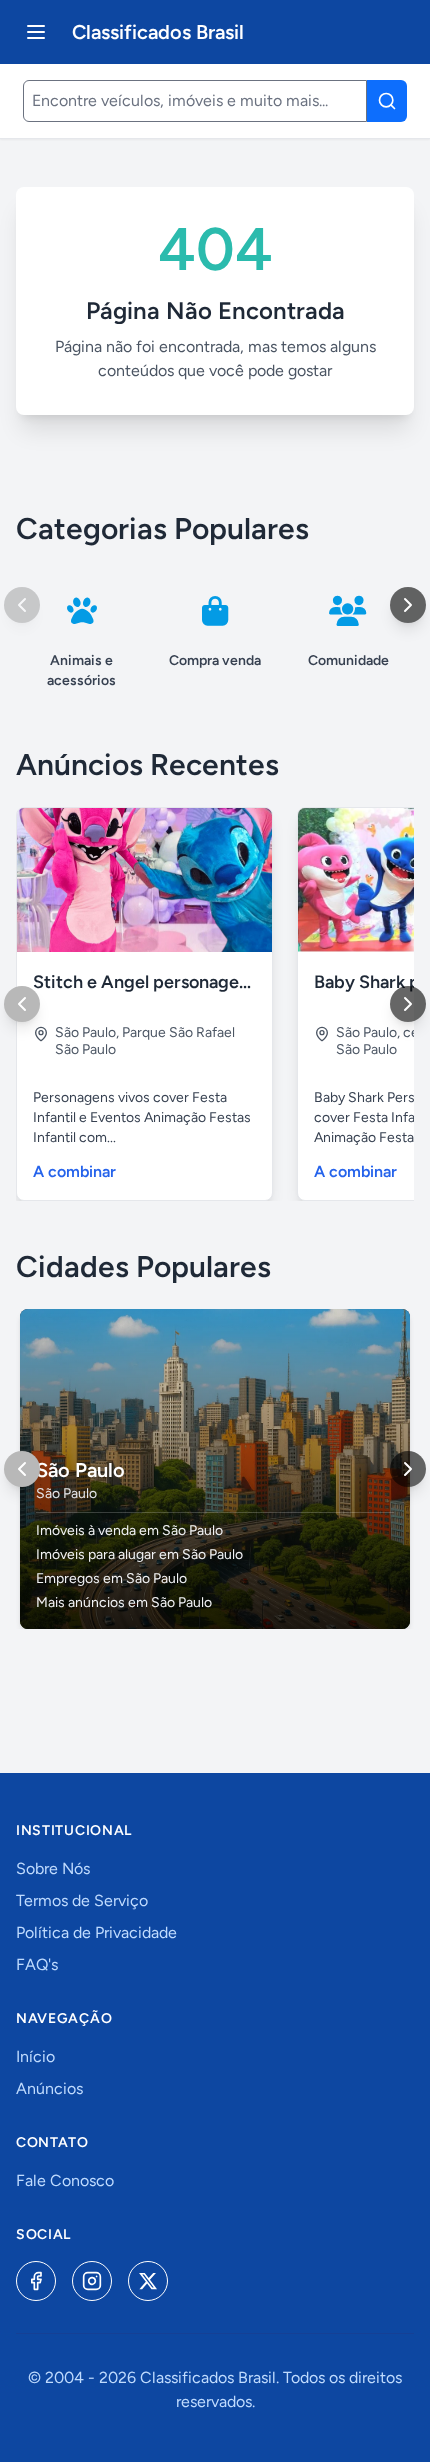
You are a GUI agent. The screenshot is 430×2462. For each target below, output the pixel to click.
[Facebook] (36, 2281)
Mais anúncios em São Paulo (124, 1602)
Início (35, 2056)
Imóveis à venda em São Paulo (129, 1530)
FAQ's (37, 1964)
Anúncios (49, 2088)
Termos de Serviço (82, 1900)
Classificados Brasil (158, 32)
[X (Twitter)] (148, 2281)
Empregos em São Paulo (111, 1578)
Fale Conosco (65, 2180)
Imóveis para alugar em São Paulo (139, 1554)
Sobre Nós (53, 1868)
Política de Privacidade (96, 1932)
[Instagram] (92, 2281)
